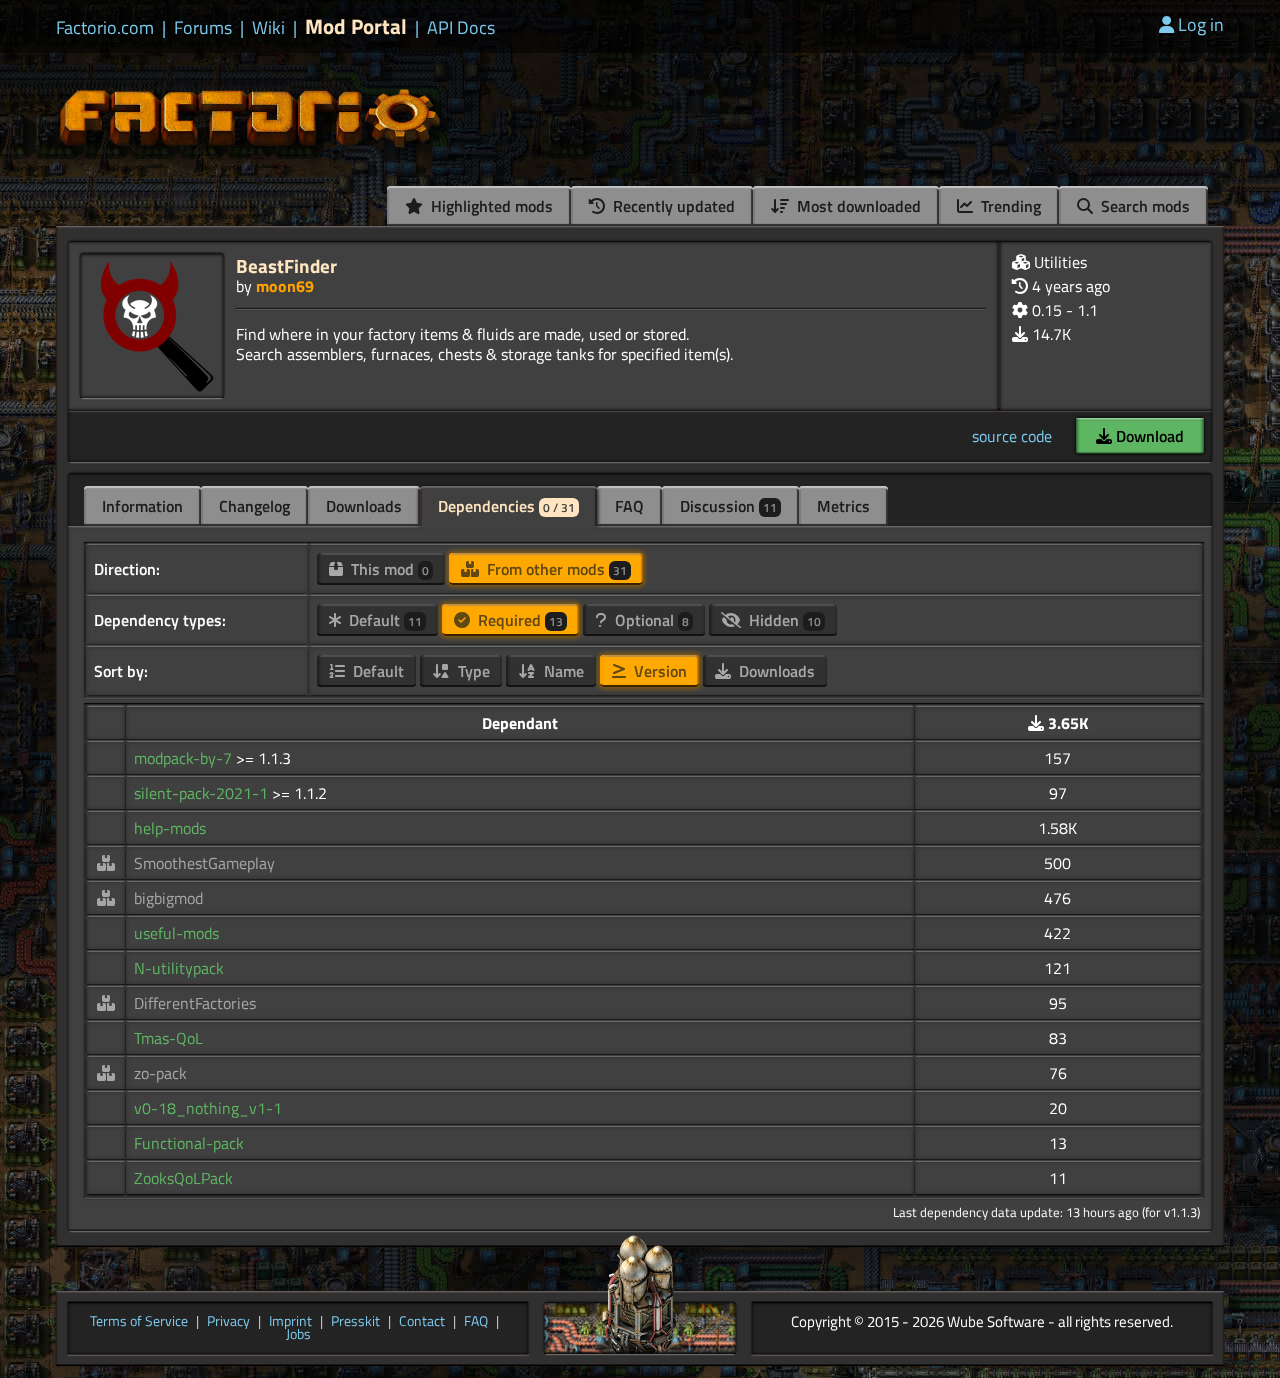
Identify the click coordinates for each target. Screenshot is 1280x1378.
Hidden (783, 620)
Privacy (228, 1322)
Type (472, 671)
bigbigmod (168, 898)
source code (1012, 436)
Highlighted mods (490, 206)
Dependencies (506, 506)
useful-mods (176, 933)
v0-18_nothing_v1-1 (208, 1108)
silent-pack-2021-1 (203, 793)
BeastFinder (286, 265)
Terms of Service (139, 1322)
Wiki (268, 28)
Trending (1009, 206)
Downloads (364, 506)
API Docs (461, 28)
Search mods (1143, 206)
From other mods (555, 569)
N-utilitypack (179, 968)
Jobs (298, 1335)
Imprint (290, 1322)
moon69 (285, 286)
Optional (650, 620)
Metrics (843, 506)
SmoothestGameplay (204, 863)
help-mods (170, 828)
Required (518, 620)
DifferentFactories (195, 1003)
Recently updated (672, 206)
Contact (422, 1322)
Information (142, 506)
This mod (388, 569)
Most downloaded (857, 206)
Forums (203, 28)
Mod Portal (356, 26)
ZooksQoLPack (183, 1178)
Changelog (254, 506)
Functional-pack (189, 1143)
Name (562, 671)
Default (383, 620)
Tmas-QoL (168, 1038)
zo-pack (160, 1073)
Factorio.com (105, 28)
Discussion (728, 506)
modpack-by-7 (185, 758)
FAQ (629, 506)
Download (1148, 436)
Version (658, 671)
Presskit (355, 1322)
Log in (1201, 24)
